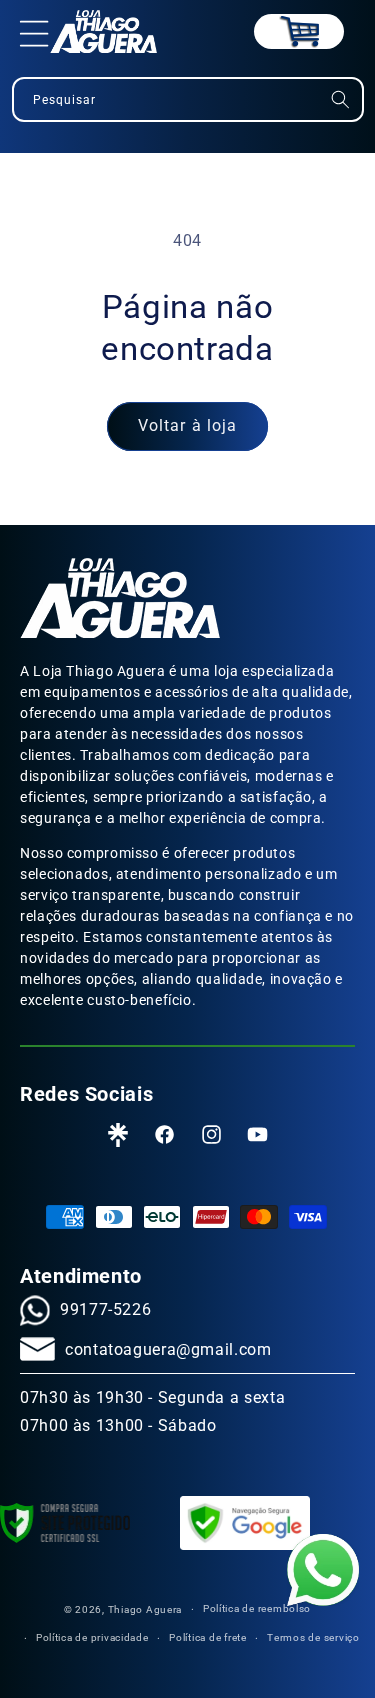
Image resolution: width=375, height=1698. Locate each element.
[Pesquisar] (340, 99)
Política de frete (208, 1637)
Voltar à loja (187, 425)
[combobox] (188, 99)
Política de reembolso (257, 1608)
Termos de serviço (313, 1637)
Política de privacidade (92, 1637)
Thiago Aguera (145, 1609)
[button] (34, 32)
